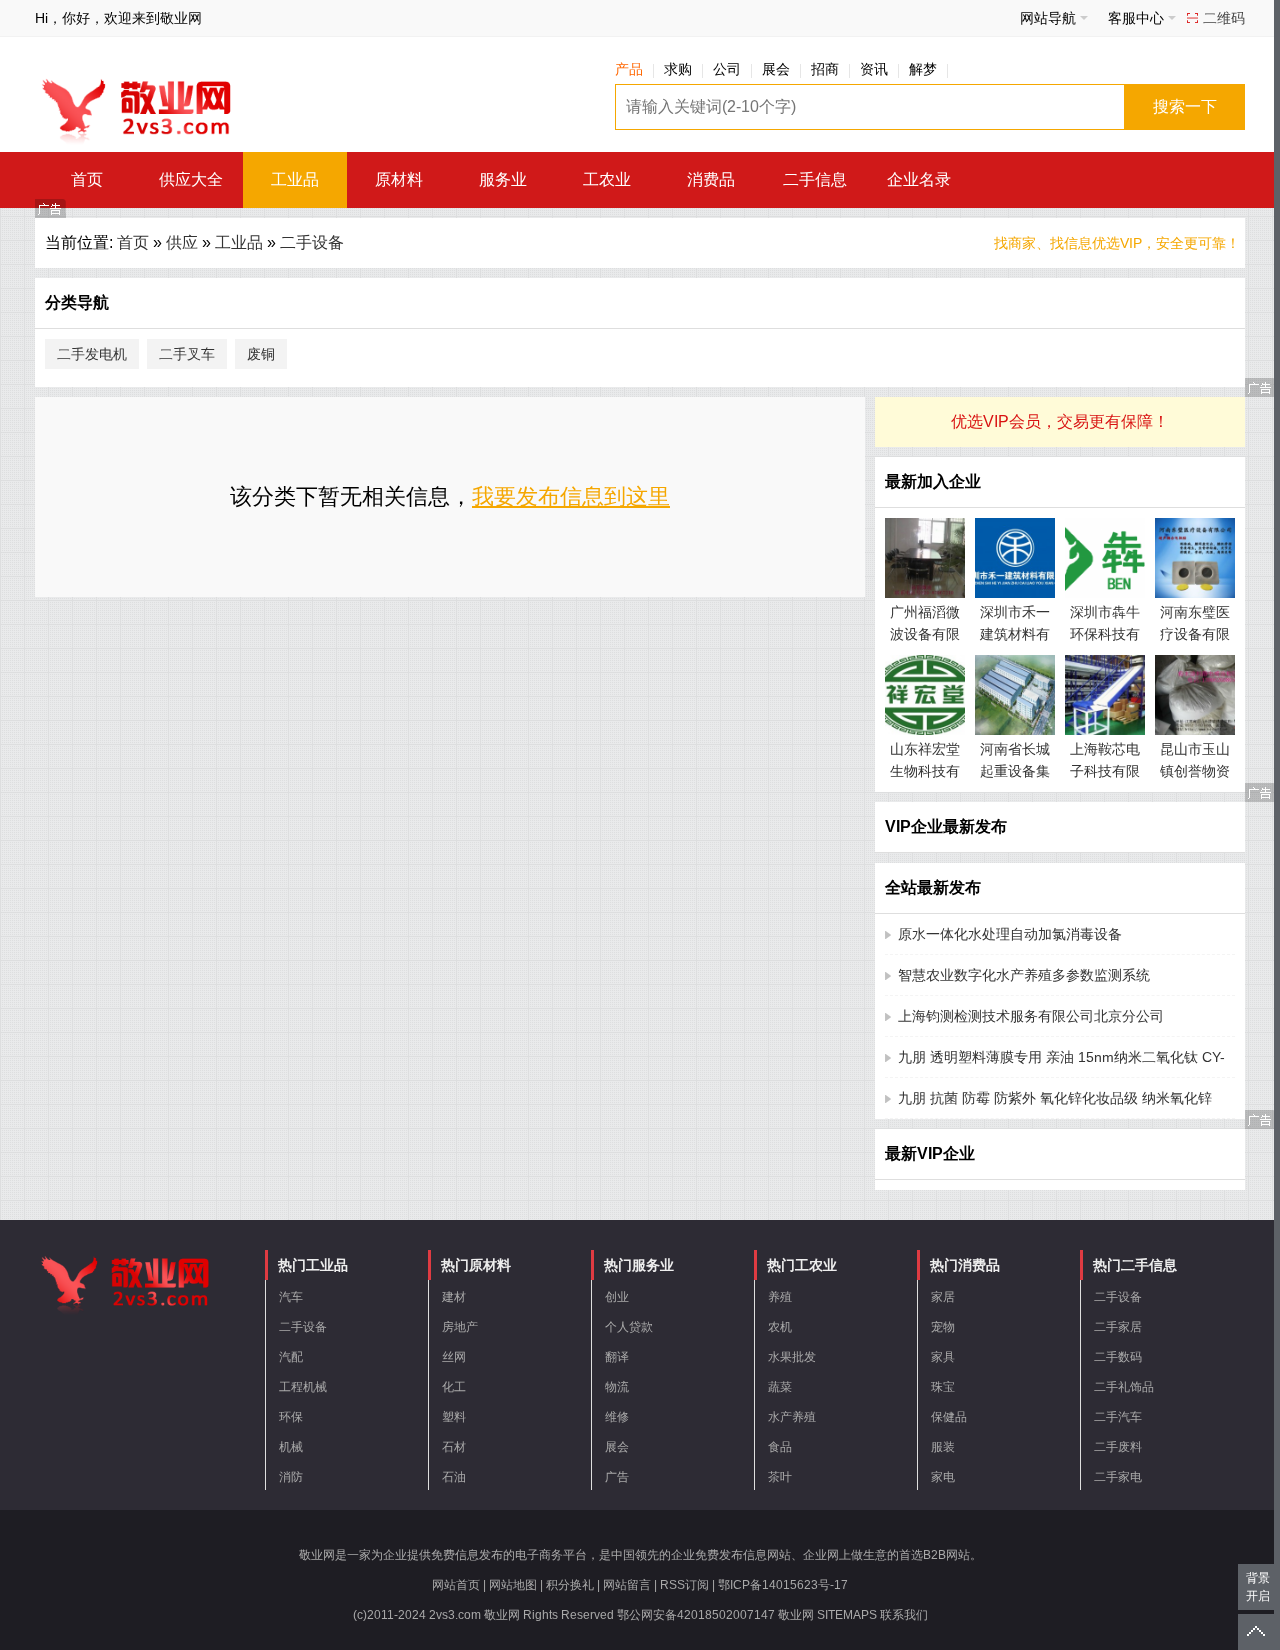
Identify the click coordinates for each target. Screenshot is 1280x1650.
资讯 (874, 69)
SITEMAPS (847, 1615)
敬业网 (796, 1615)
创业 (617, 1297)
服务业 (503, 179)
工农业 (607, 179)
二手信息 (815, 179)
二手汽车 (1118, 1417)
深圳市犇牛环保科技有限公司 (1105, 634)
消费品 (711, 179)
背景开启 (1258, 1587)
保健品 (949, 1417)
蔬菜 (780, 1387)
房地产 (460, 1327)
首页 (87, 179)
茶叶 (780, 1477)
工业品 (295, 179)
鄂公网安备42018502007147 (696, 1615)
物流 (617, 1387)
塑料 (454, 1417)
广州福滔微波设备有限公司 (925, 634)
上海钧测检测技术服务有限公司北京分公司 (1031, 1016)
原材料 (399, 179)
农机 (780, 1327)
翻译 (617, 1357)
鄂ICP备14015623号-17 (783, 1585)
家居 (943, 1297)
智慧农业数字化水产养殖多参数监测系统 (1024, 975)
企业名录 (919, 179)
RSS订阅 (684, 1585)
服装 (943, 1447)
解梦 (923, 69)
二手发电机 (92, 354)
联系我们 (904, 1615)
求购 (678, 69)
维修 (617, 1417)
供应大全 (191, 179)
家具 (943, 1357)
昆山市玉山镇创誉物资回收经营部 (1195, 771)
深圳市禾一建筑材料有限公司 (1015, 634)
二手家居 (1118, 1327)
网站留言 (627, 1585)
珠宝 (943, 1387)
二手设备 (312, 242)
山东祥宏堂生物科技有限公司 (925, 771)
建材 (454, 1297)
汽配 (291, 1357)
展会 (776, 69)
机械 (291, 1447)
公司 (727, 69)
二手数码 (1118, 1357)
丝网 (454, 1357)
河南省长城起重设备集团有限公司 (1015, 771)
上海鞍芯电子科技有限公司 (1105, 771)
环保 (291, 1417)
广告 (617, 1477)
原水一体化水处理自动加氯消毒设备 (1010, 934)
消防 (291, 1477)
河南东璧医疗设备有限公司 (1195, 634)
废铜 (261, 354)
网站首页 (456, 1585)
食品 (780, 1447)
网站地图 (513, 1585)
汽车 (291, 1297)
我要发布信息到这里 (571, 496)
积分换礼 (570, 1585)
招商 (825, 69)
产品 (629, 69)
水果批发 (792, 1357)
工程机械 (303, 1387)
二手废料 (1118, 1447)
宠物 (943, 1327)
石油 (454, 1477)
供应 (182, 242)
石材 (454, 1447)
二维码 (1224, 18)
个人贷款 (629, 1327)
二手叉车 (187, 354)
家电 (943, 1477)
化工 (454, 1387)
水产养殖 (792, 1417)
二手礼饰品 (1124, 1387)
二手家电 (1118, 1477)
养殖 (780, 1297)
